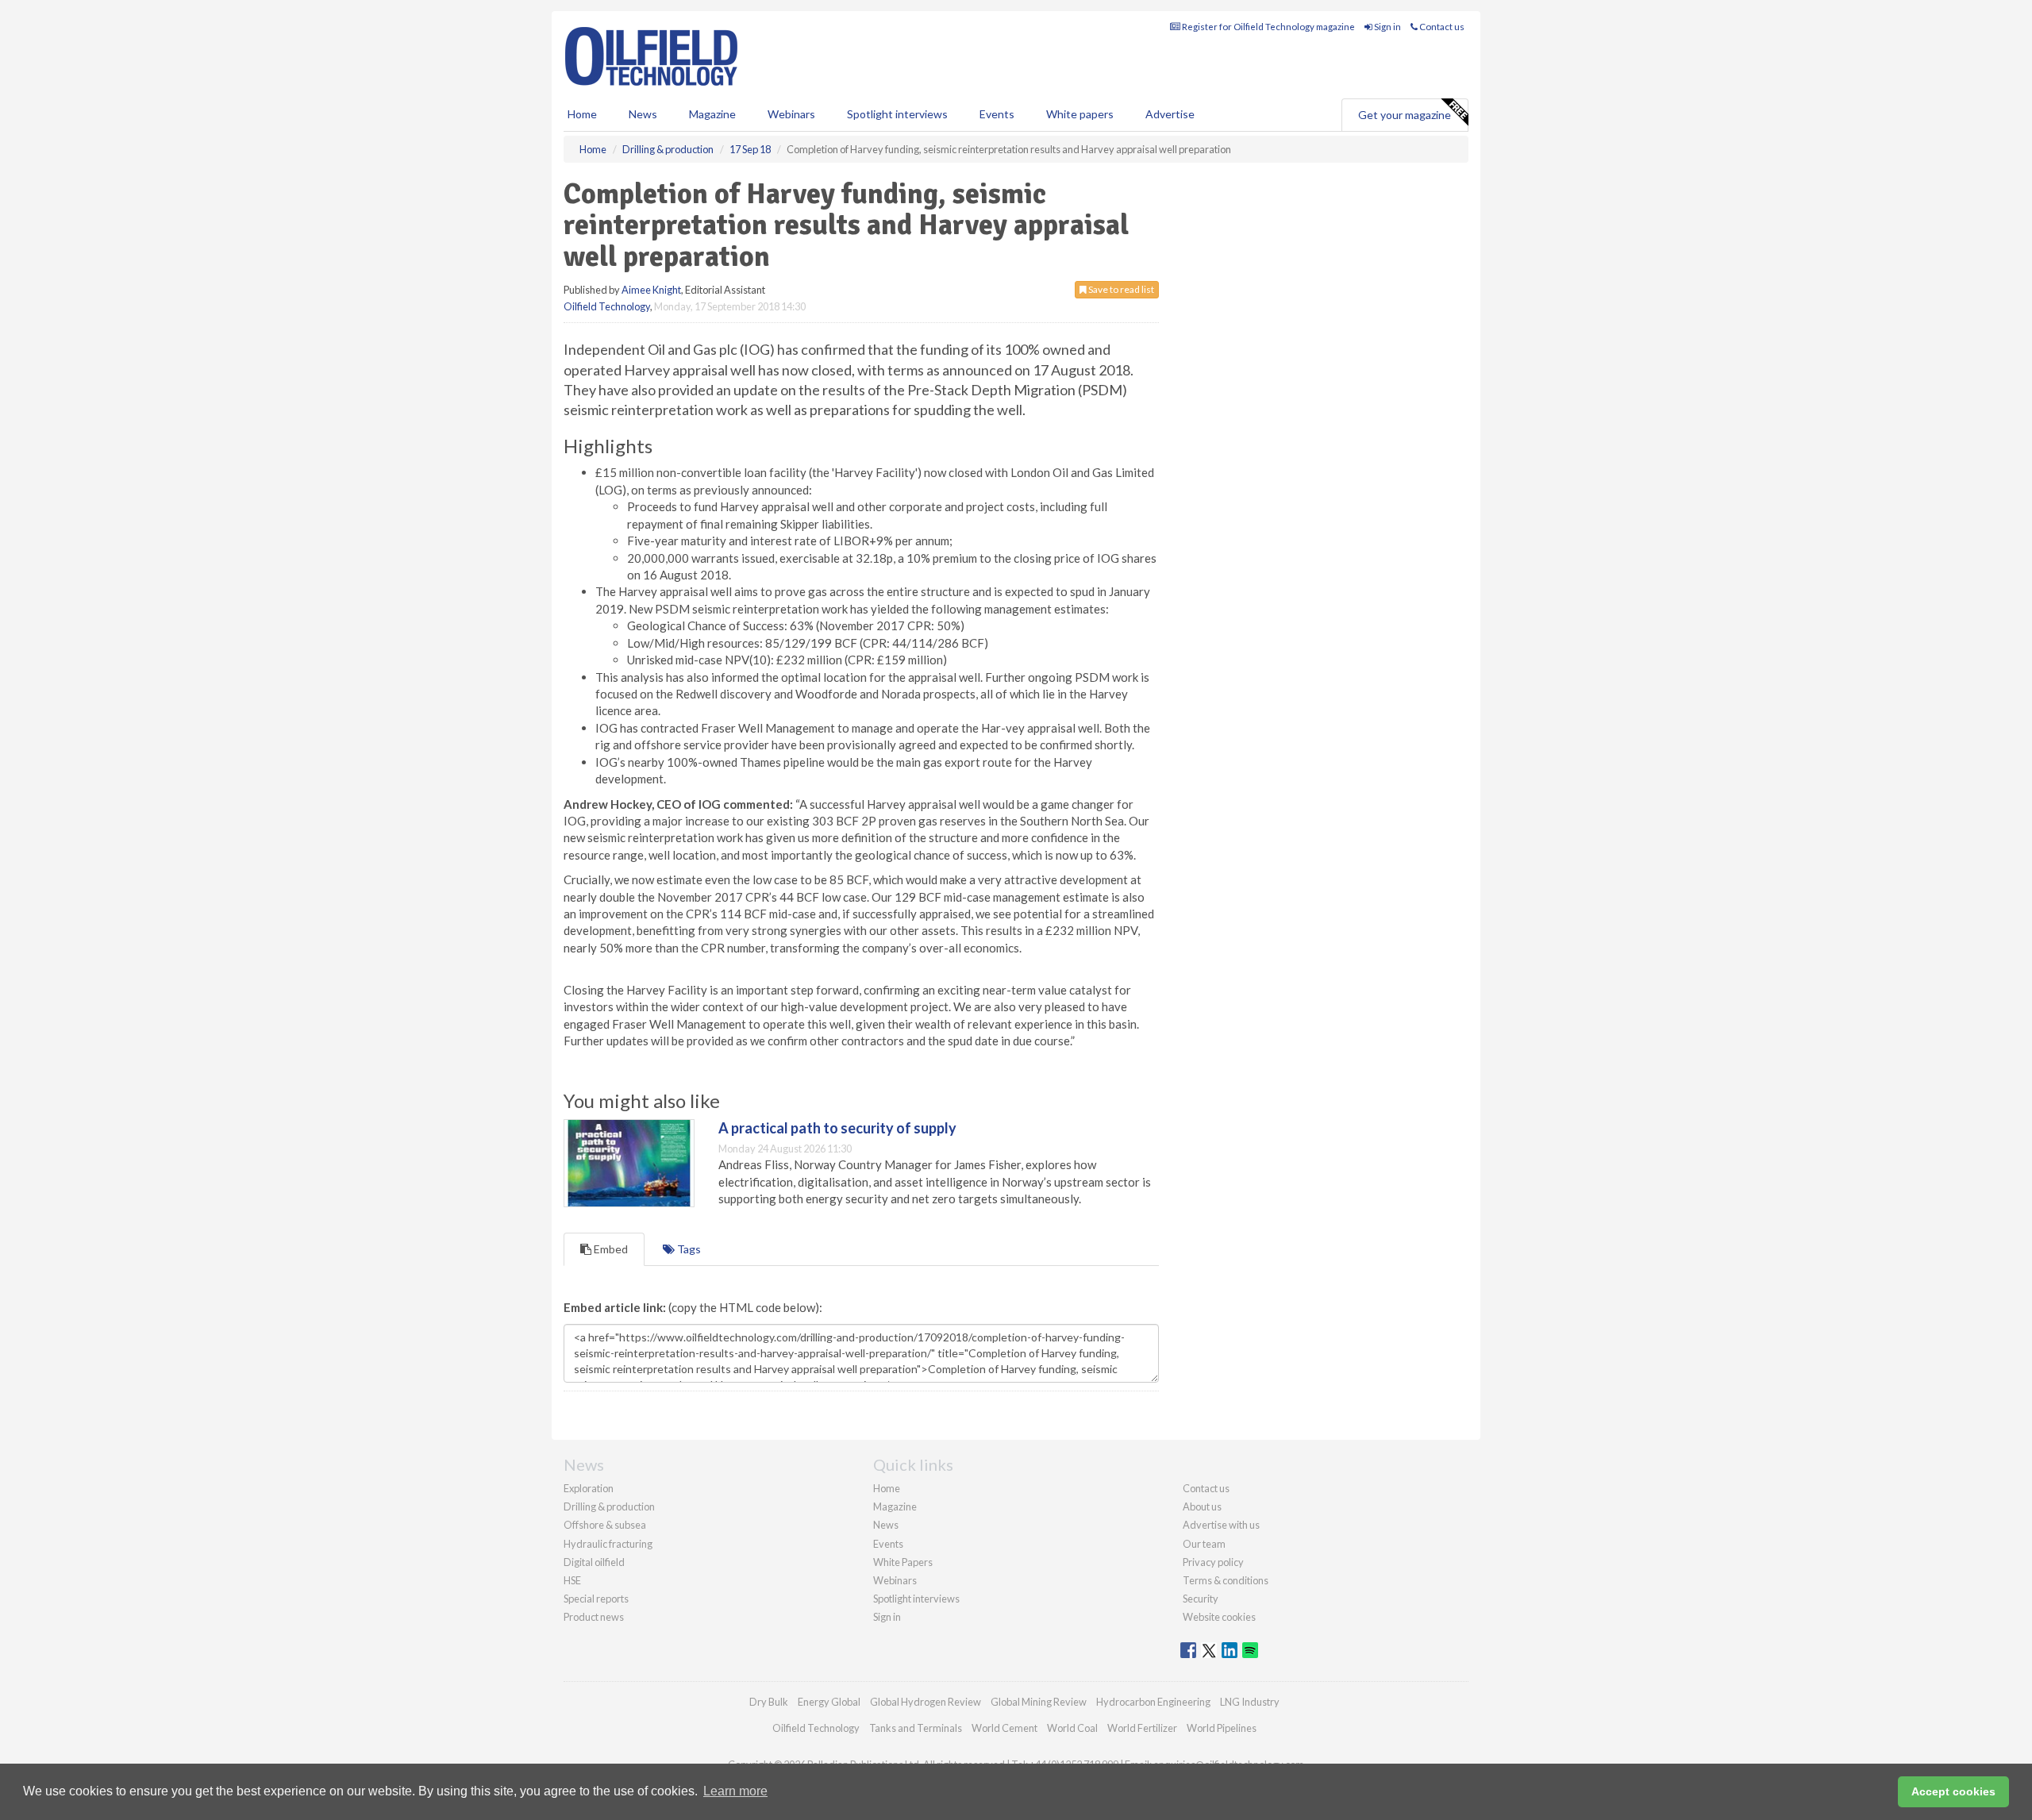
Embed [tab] (610, 1249)
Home (582, 114)
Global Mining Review (1039, 1702)
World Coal (1072, 1728)
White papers (1080, 114)
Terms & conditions (1226, 1580)
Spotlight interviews (897, 114)
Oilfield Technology (607, 306)
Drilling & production (609, 1506)
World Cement (1004, 1728)
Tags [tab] (688, 1249)
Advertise (1170, 114)
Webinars (791, 114)
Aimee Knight (651, 290)
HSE (572, 1580)
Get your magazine (1405, 115)
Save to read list (1120, 289)
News (886, 1525)
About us (1202, 1506)
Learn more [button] (735, 1791)
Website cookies (1219, 1617)
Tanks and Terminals (916, 1728)
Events (997, 114)
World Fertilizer (1142, 1728)
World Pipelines (1222, 1728)
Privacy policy (1213, 1562)
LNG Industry (1250, 1702)
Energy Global (829, 1702)
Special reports (596, 1599)
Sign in (1387, 27)
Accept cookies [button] (1953, 1791)
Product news (594, 1617)
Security (1201, 1599)
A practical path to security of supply (837, 1128)
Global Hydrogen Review (926, 1702)
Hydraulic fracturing (608, 1544)
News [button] (643, 114)
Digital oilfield (594, 1562)
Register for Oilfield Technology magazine (1268, 27)
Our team (1204, 1544)
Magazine (712, 114)
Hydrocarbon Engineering (1153, 1702)
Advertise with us (1221, 1525)
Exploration (589, 1488)
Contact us (1441, 27)
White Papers (903, 1562)
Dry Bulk (769, 1702)
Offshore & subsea (605, 1525)
